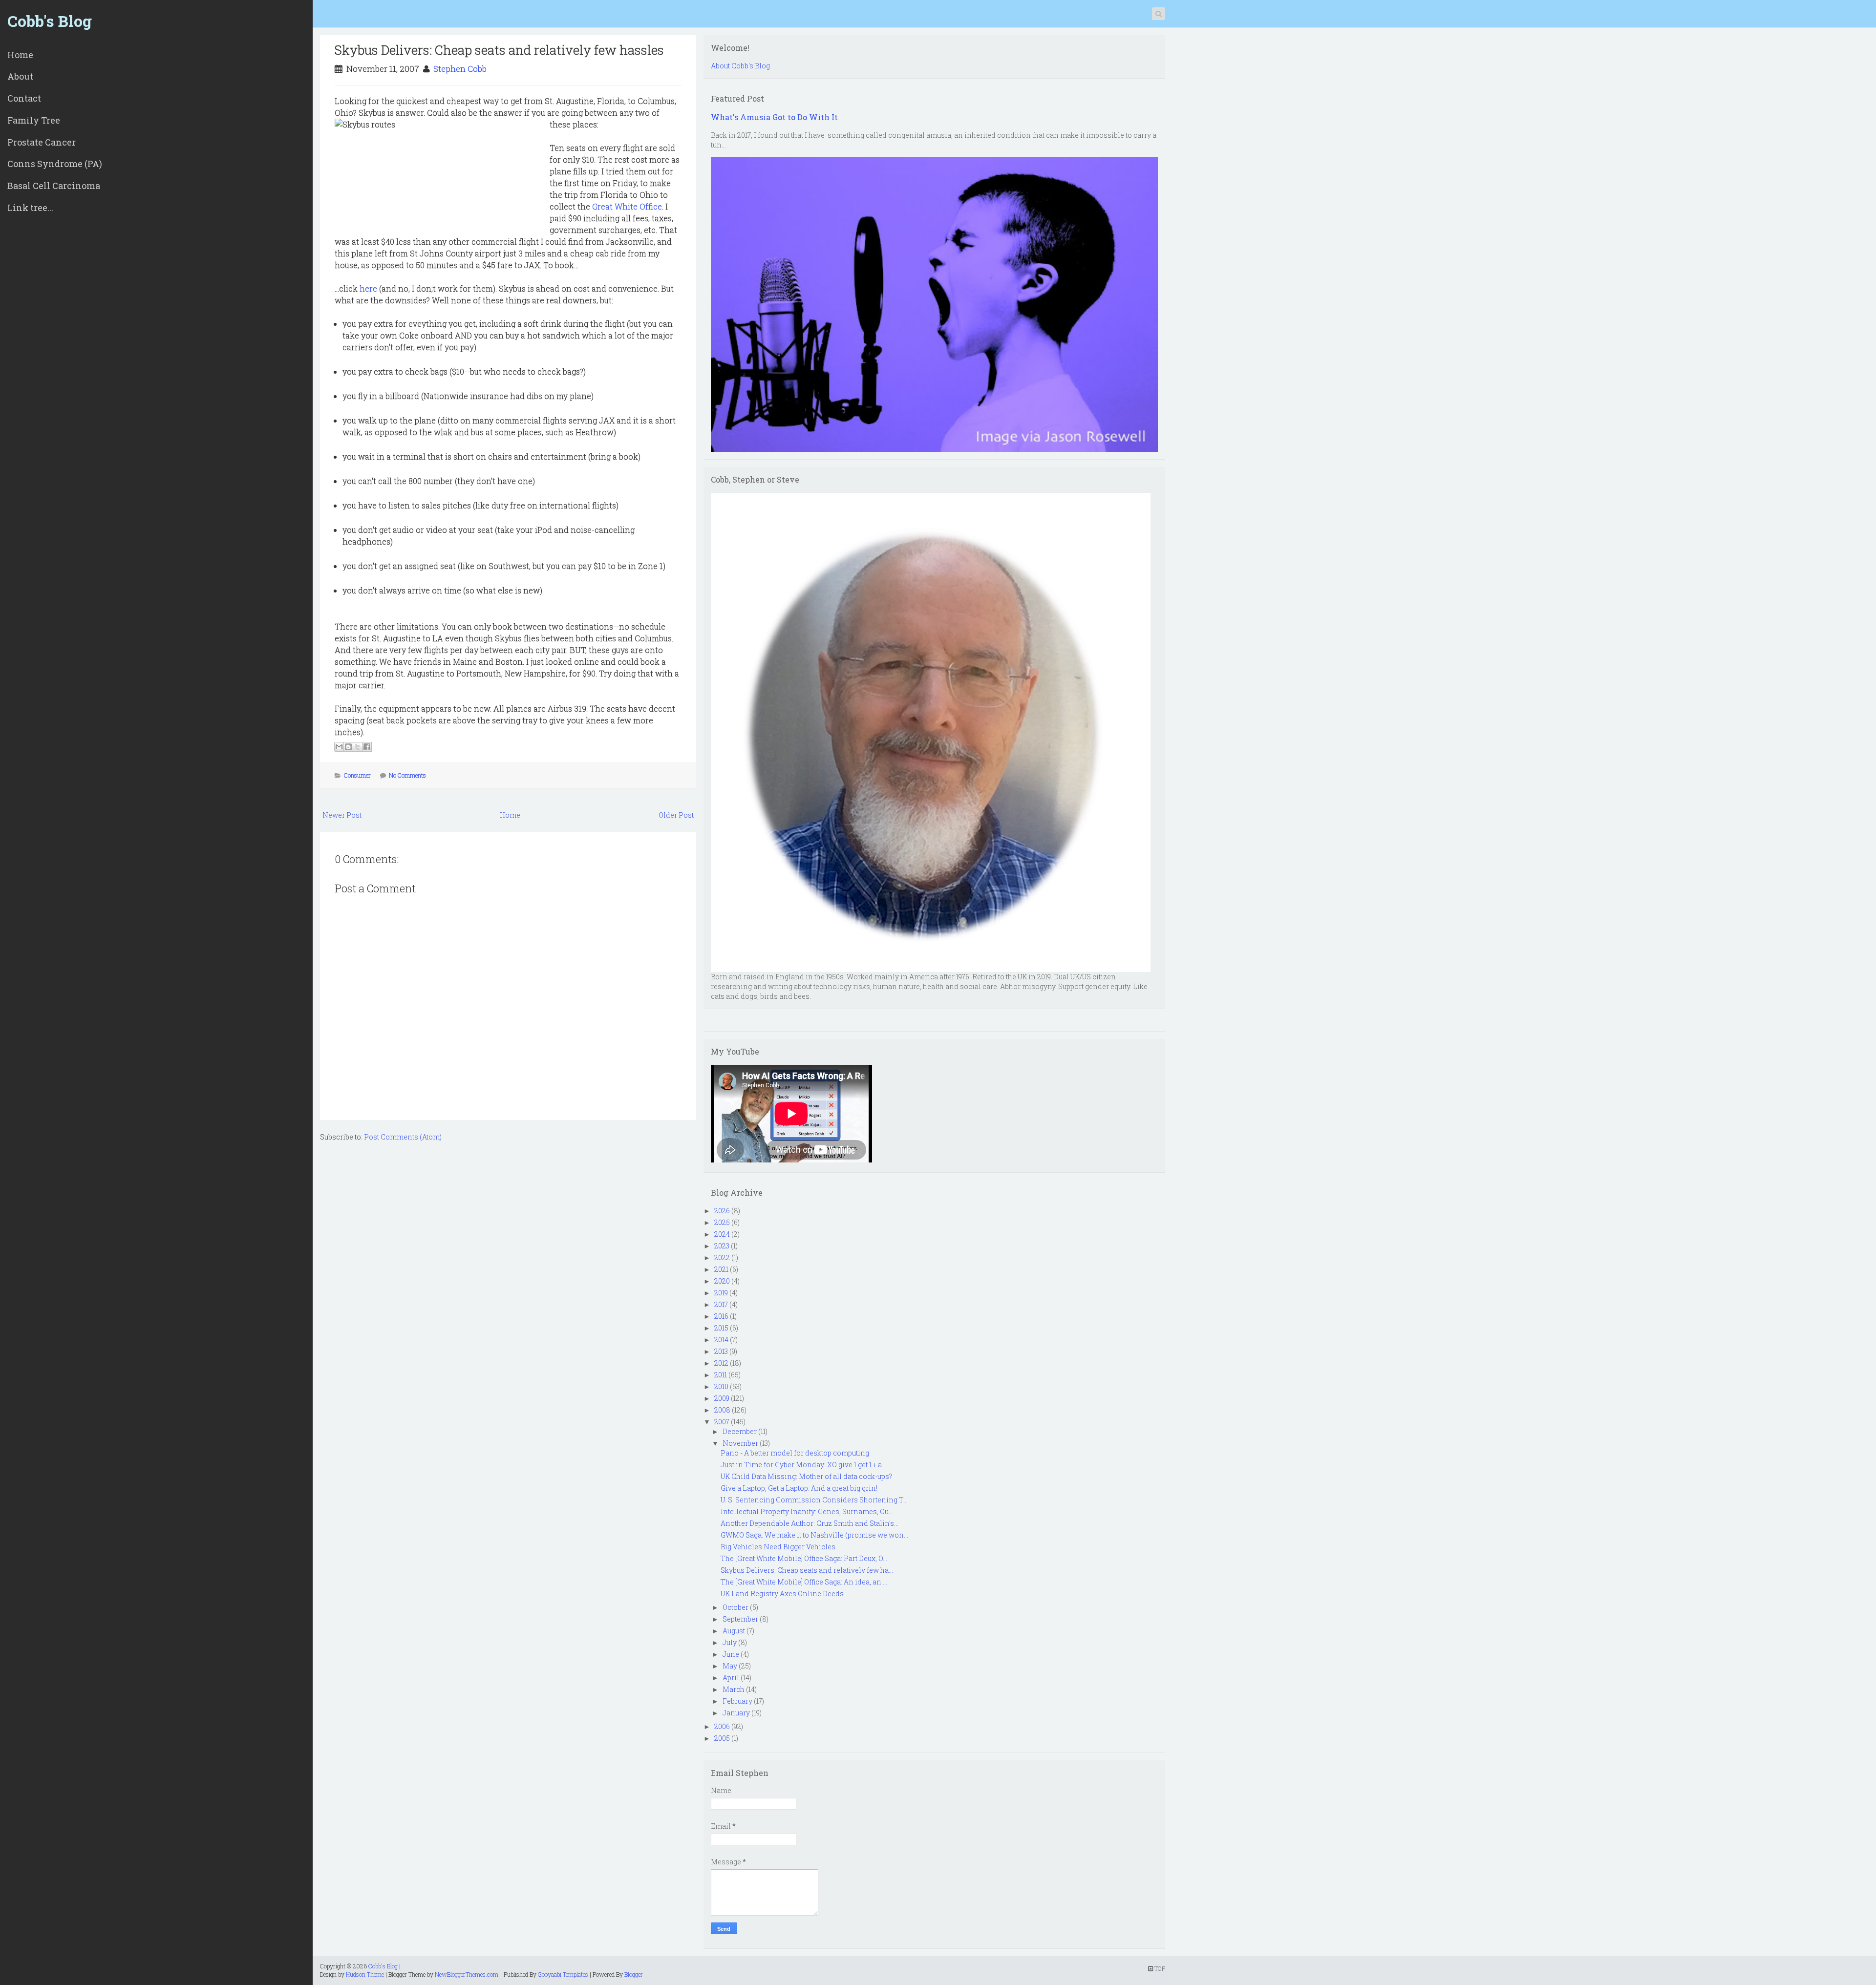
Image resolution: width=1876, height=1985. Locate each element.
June (731, 1654)
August (734, 1631)
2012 (721, 1363)
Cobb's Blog (50, 21)
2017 (721, 1304)
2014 (721, 1340)
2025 (722, 1222)
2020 (722, 1281)
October (735, 1607)
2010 (721, 1386)
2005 (722, 1738)
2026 (722, 1211)
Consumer (357, 775)
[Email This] (339, 747)
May (730, 1666)
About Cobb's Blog (740, 66)
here (368, 288)
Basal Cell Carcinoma (54, 186)
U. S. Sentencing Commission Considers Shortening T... (814, 1500)
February (737, 1701)
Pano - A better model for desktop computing (795, 1453)
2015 (721, 1328)
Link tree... (30, 208)
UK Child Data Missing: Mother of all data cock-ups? (806, 1476)
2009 (722, 1398)
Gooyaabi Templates (563, 1974)
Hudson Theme (365, 1974)
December (740, 1431)
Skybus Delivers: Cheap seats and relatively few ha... (807, 1570)
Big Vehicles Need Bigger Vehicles (778, 1547)
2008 (722, 1410)
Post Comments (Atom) (403, 1137)
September (740, 1619)
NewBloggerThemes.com (467, 1974)
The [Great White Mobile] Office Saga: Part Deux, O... (804, 1558)
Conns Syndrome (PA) (55, 164)
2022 (722, 1257)
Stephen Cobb (460, 69)
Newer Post (342, 815)
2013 (721, 1351)
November (740, 1443)
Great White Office (627, 206)
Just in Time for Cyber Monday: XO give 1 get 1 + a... (803, 1465)
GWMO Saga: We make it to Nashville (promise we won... (814, 1535)
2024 (722, 1234)
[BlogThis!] (348, 747)
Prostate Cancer (42, 142)
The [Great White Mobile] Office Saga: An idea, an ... (804, 1582)
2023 (722, 1246)
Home (20, 55)
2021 (721, 1269)
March (734, 1689)
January (736, 1713)
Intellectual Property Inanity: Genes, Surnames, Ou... (807, 1511)
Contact (24, 98)
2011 (721, 1375)
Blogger (634, 1974)
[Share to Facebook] (367, 747)
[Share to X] (358, 747)
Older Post (676, 815)
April (731, 1678)
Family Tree (34, 120)
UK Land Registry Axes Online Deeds (782, 1594)
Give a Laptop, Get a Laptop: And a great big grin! (799, 1488)
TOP (1159, 1968)
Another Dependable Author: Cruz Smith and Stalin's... (810, 1523)
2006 (722, 1726)
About (20, 76)
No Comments (407, 775)
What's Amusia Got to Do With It (774, 117)
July (730, 1642)
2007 (722, 1422)
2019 (721, 1293)
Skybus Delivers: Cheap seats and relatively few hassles (499, 50)
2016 (721, 1316)
